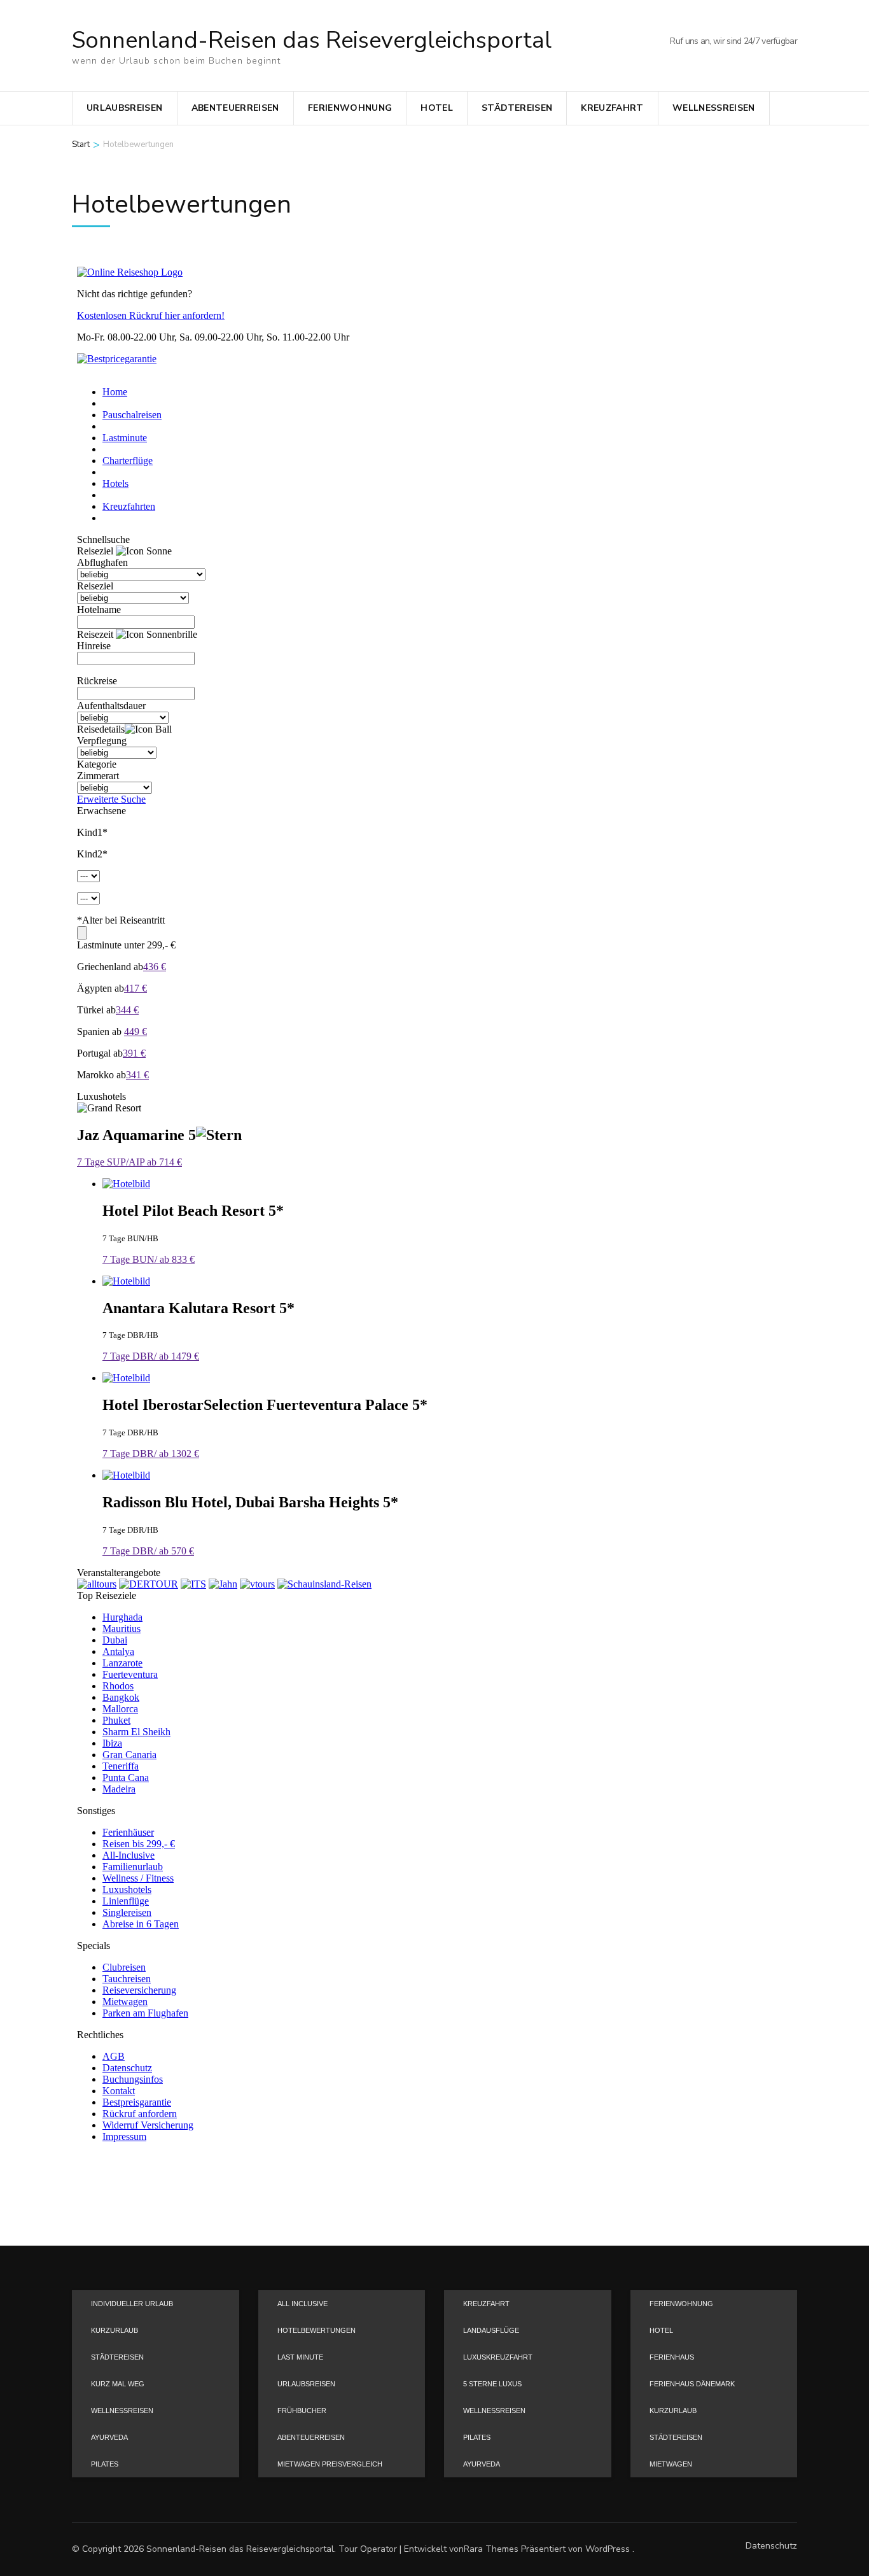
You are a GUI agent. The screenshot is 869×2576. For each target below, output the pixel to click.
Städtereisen (517, 108)
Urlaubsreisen (125, 108)
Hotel (437, 108)
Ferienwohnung (350, 108)
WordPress (608, 2549)
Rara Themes (491, 2549)
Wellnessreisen (714, 108)
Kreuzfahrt (612, 108)
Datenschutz (771, 2546)
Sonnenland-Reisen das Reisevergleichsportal (312, 40)
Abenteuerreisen (235, 108)
